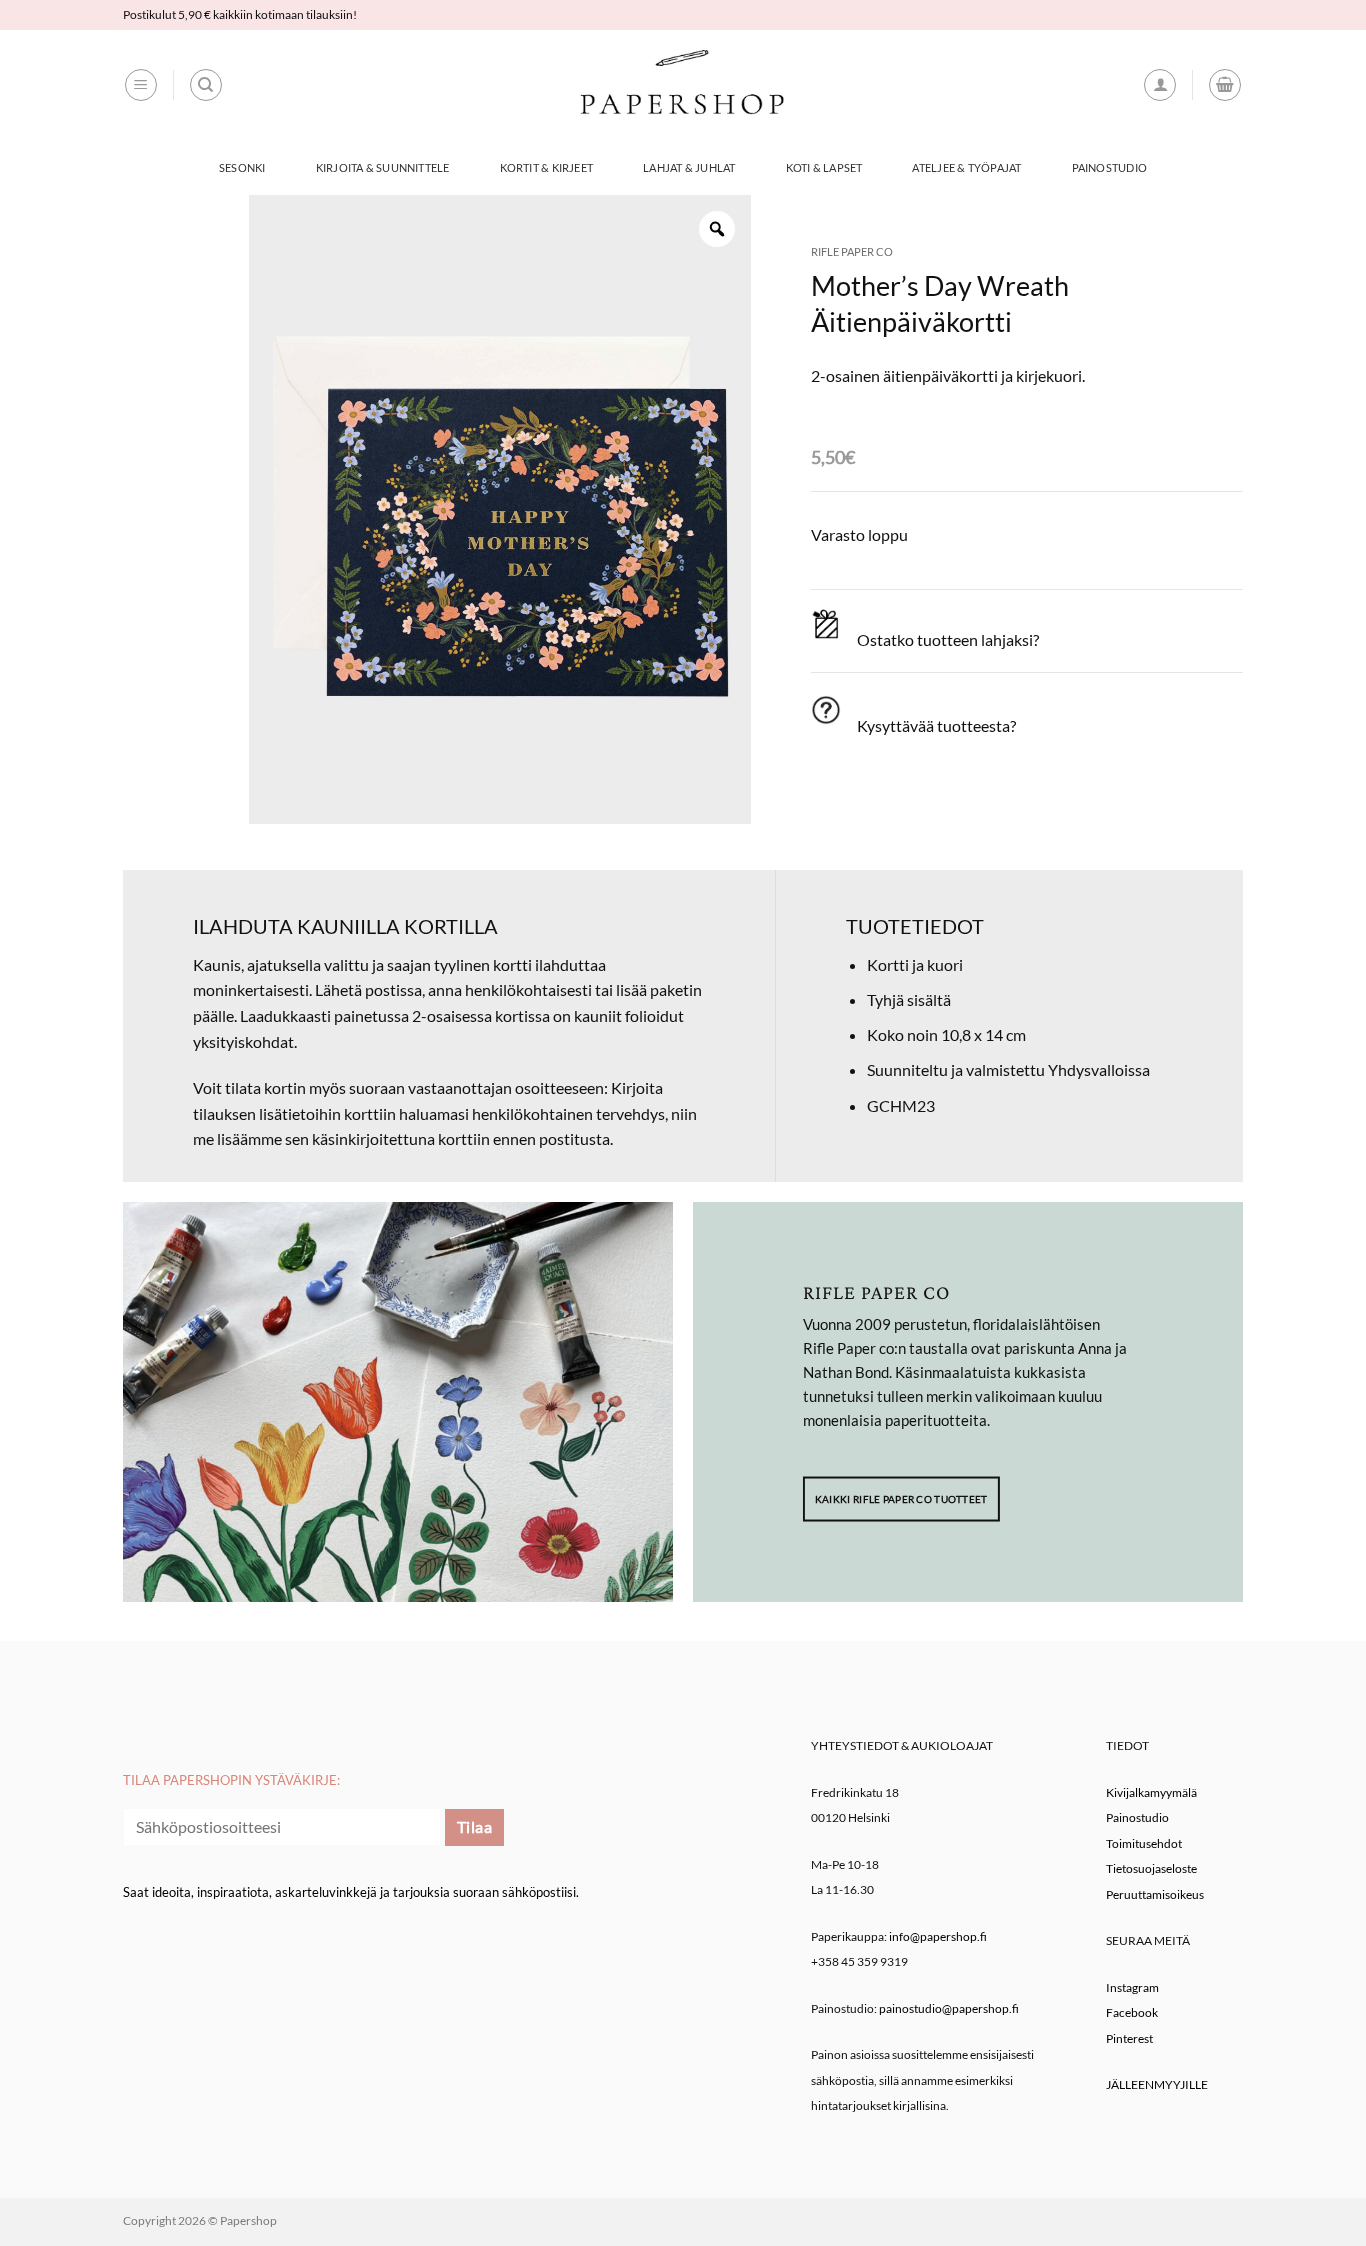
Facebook (1132, 2012)
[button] (141, 85)
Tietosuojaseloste (1151, 1868)
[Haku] (206, 85)
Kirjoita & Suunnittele (383, 167)
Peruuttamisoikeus (1155, 1894)
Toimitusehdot (1144, 1843)
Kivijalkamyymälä (1151, 1792)
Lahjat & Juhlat (689, 167)
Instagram (1132, 1987)
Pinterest (1129, 2038)
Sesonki (242, 167)
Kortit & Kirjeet (547, 167)
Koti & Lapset (824, 167)
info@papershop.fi (938, 1936)
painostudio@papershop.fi (949, 2008)
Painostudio (1109, 167)
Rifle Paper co (852, 251)
